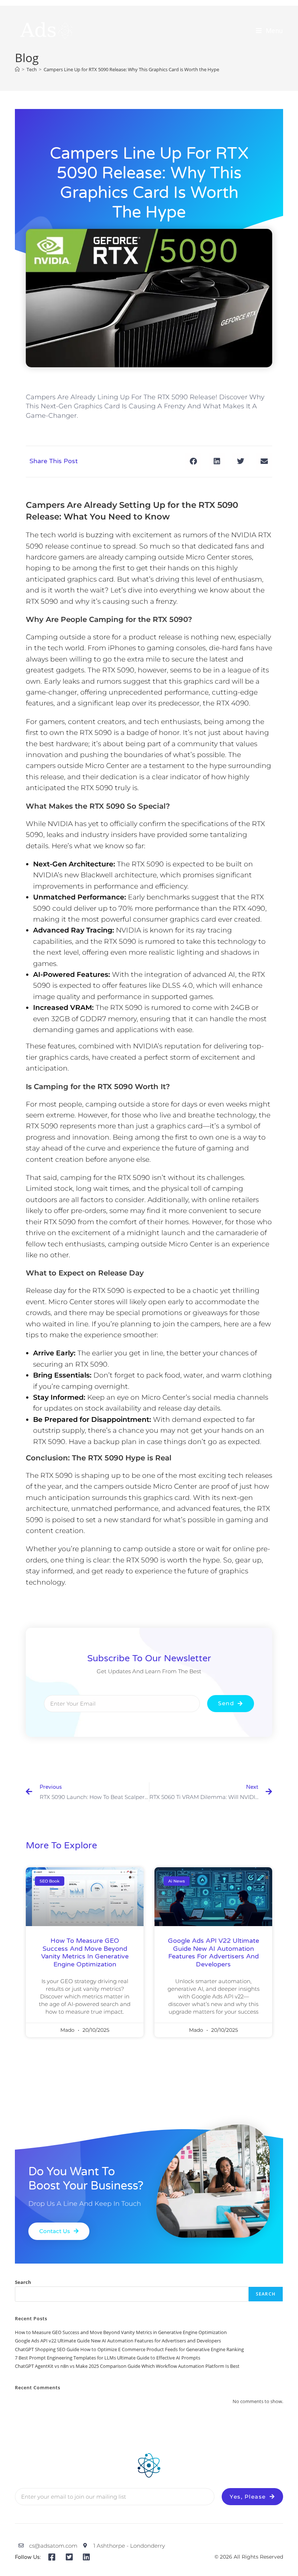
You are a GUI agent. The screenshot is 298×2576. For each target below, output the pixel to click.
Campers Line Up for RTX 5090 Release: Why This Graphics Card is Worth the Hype (131, 69)
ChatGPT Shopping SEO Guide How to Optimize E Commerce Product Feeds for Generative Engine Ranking (129, 2349)
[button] (193, 462)
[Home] (17, 69)
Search (23, 2282)
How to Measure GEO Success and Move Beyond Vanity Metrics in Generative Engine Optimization (85, 1952)
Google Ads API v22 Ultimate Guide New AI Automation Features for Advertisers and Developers (214, 1952)
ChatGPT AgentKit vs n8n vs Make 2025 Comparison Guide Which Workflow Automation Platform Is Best (127, 2366)
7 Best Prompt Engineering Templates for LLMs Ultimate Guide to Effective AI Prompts (108, 2358)
